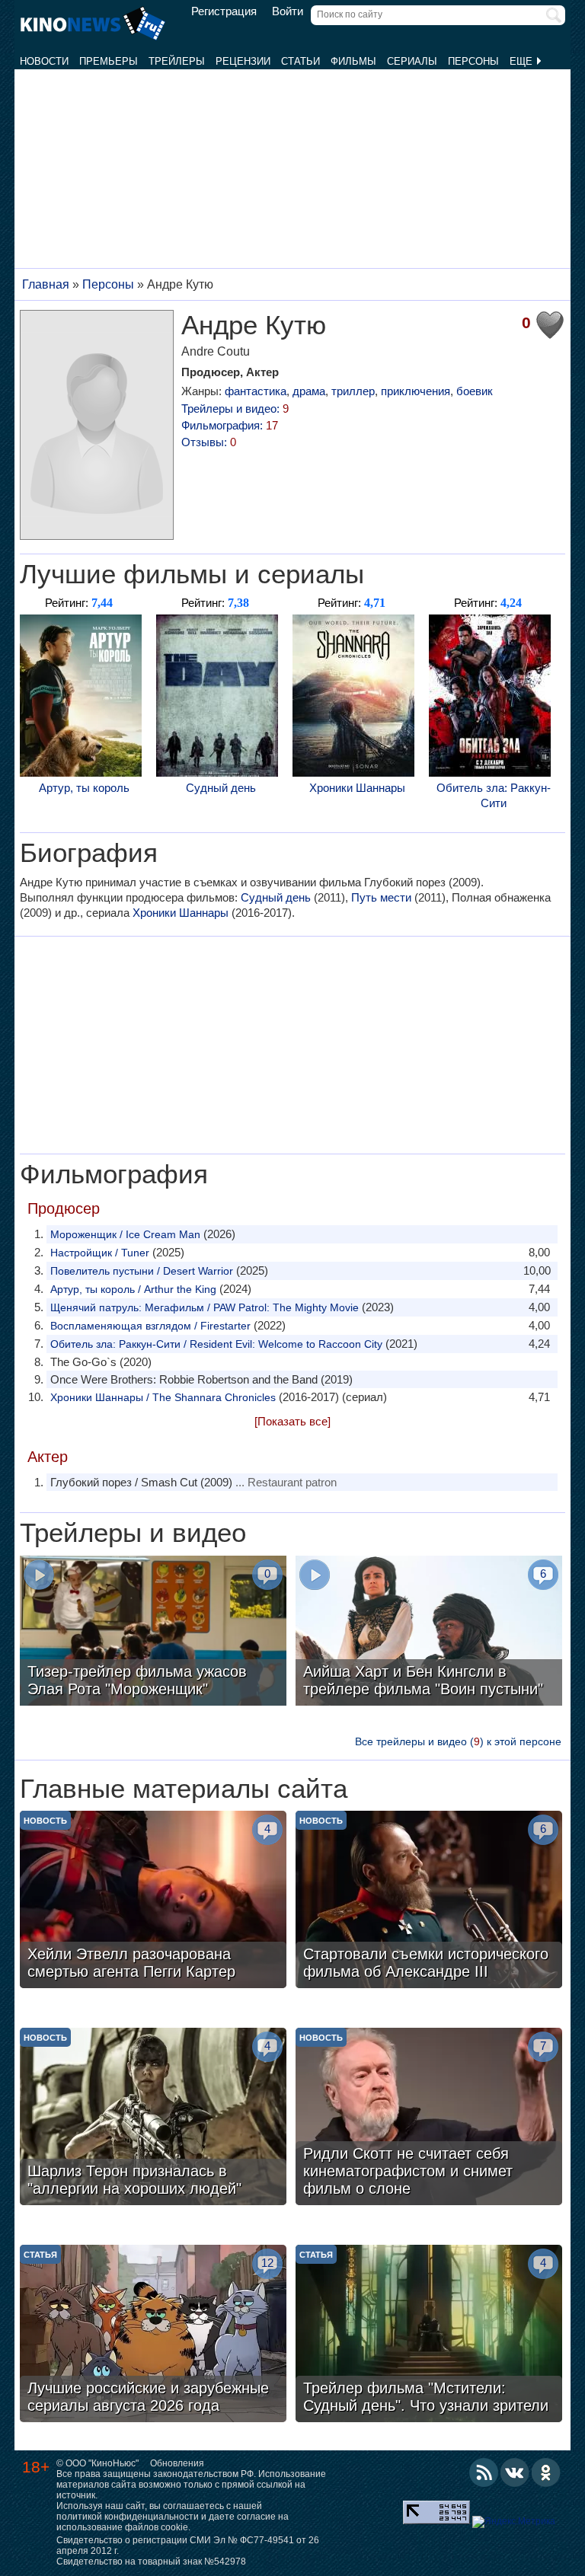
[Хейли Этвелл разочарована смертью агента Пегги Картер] (153, 1901)
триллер (353, 391)
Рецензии (243, 61)
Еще (523, 61)
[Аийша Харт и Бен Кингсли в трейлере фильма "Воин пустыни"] (429, 1633)
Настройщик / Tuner (100, 1253)
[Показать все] (292, 1421)
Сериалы (412, 61)
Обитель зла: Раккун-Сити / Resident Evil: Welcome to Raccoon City (216, 1344)
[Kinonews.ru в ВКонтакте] (515, 2472)
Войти (288, 11)
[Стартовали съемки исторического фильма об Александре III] (429, 1901)
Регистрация (224, 11)
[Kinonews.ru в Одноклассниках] (546, 2472)
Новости (44, 61)
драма (309, 391)
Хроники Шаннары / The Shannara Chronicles (163, 1397)
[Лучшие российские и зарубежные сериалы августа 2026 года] (153, 2335)
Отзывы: (209, 442)
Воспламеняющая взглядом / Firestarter (150, 1326)
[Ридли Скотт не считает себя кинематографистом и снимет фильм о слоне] (429, 2118)
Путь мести (381, 897)
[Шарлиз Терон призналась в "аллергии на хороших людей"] (153, 2118)
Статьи (300, 61)
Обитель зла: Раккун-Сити (494, 795)
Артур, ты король (84, 788)
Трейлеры (177, 61)
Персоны (473, 61)
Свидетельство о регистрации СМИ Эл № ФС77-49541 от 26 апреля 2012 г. (188, 2546)
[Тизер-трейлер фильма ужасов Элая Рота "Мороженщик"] (153, 1633)
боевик (475, 391)
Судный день (221, 788)
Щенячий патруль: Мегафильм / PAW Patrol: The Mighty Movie (205, 1307)
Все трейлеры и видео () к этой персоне (458, 1741)
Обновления (177, 2463)
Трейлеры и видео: (235, 409)
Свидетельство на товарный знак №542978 (151, 2562)
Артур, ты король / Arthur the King (133, 1289)
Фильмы (353, 61)
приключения (416, 391)
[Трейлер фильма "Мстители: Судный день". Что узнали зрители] (429, 2335)
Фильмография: (230, 425)
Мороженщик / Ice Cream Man (125, 1234)
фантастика (256, 391)
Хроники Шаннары (357, 788)
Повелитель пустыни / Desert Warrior (142, 1271)
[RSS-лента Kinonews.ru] (484, 2472)
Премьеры (109, 61)
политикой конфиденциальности (128, 2517)
